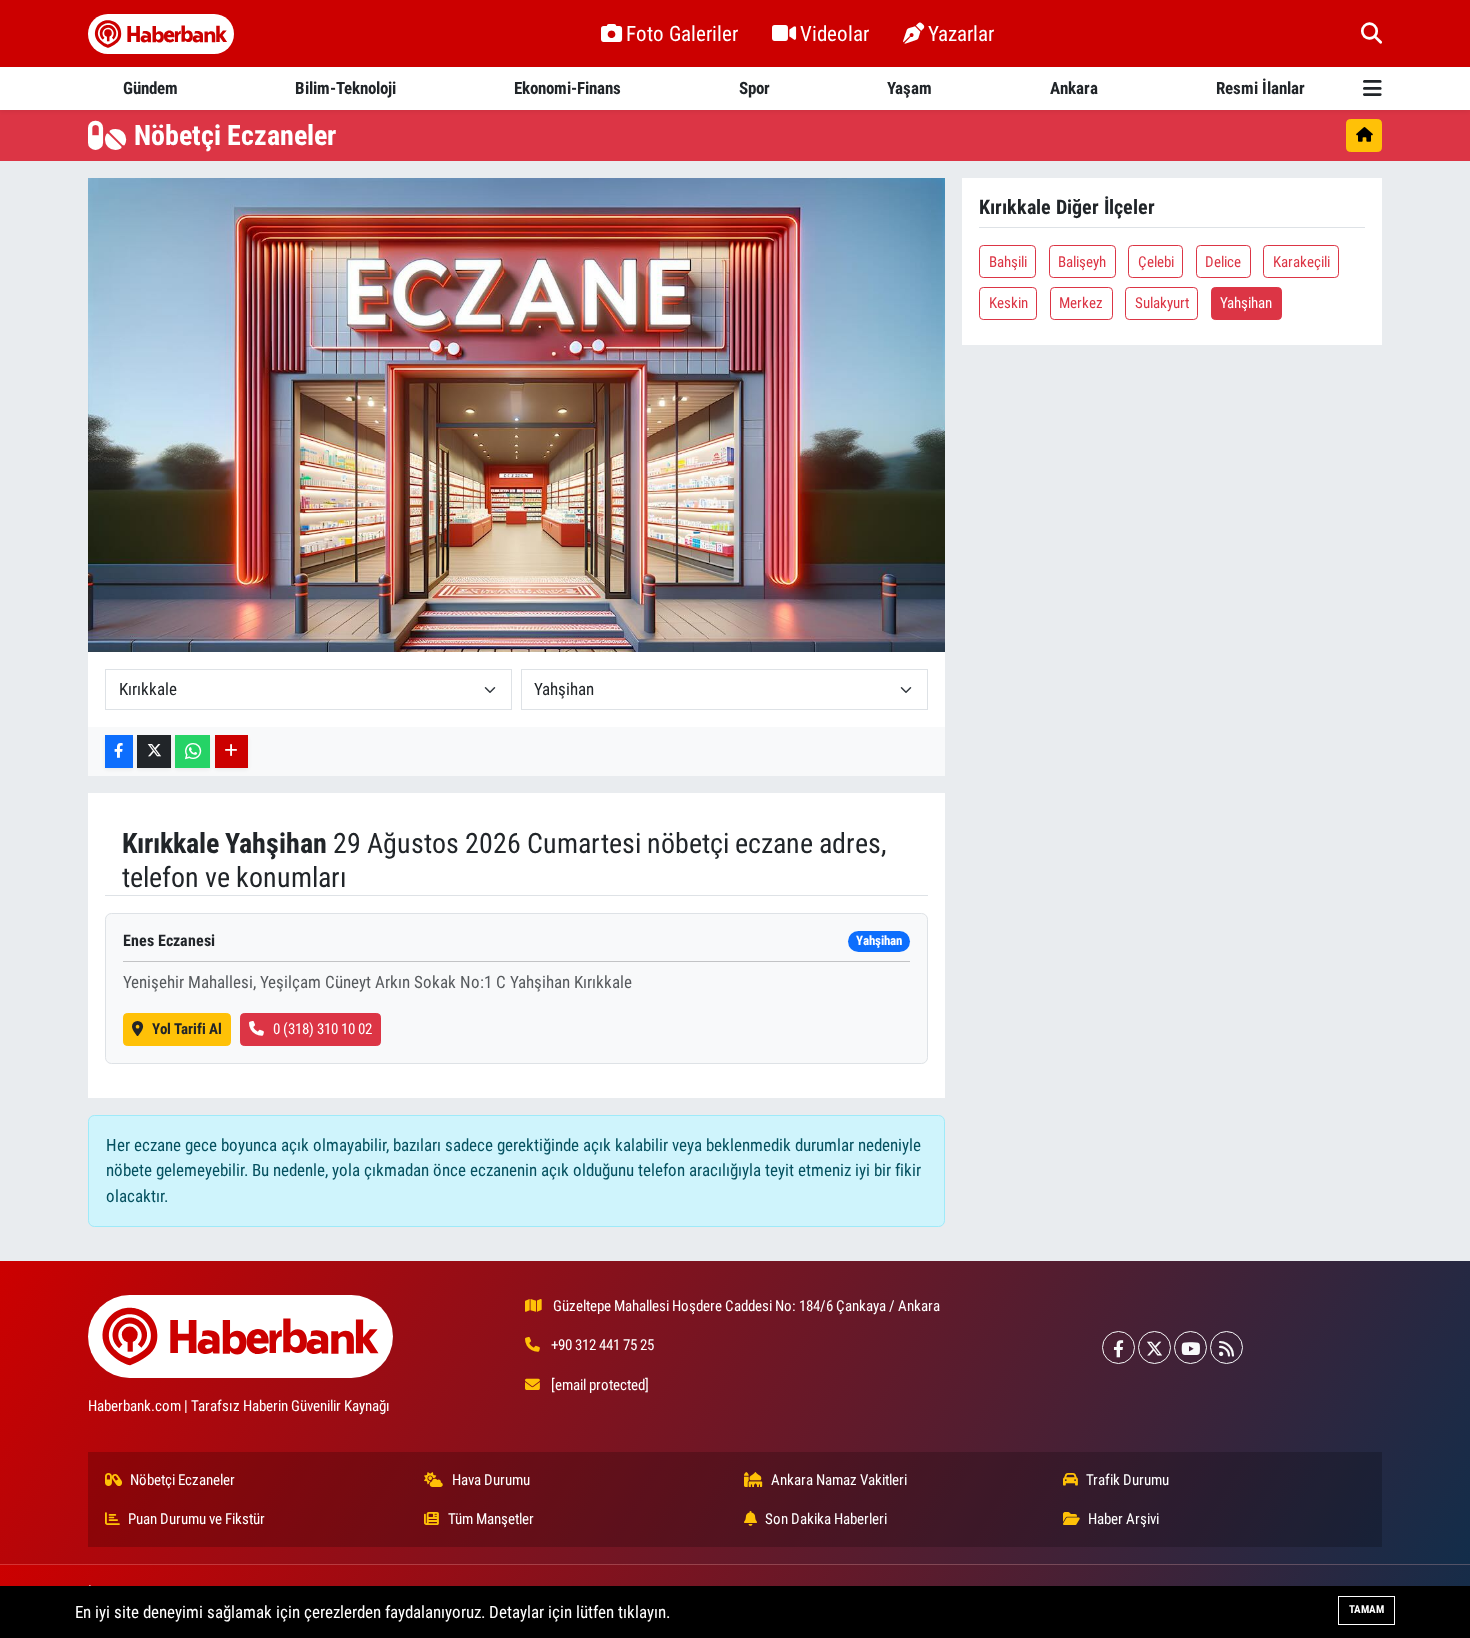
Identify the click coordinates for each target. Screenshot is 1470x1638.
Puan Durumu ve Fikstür (196, 1519)
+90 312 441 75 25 (602, 1345)
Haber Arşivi (1123, 1519)
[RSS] (1226, 1347)
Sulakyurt (1162, 303)
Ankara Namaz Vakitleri (839, 1480)
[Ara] (1371, 33)
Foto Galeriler (682, 33)
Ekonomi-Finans (567, 88)
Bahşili (1008, 262)
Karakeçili (1301, 262)
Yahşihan (1246, 303)
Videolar (834, 33)
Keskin (1008, 303)
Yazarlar (961, 33)
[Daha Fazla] (231, 751)
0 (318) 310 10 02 (322, 1029)
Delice (1223, 262)
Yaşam (909, 88)
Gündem (150, 88)
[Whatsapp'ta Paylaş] (192, 751)
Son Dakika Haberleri (826, 1519)
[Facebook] (1118, 1347)
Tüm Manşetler (491, 1519)
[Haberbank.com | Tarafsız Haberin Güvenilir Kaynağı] (161, 34)
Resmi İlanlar (1260, 88)
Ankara (1074, 88)
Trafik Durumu (1127, 1480)
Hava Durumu (491, 1480)
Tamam (1366, 1609)
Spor (754, 88)
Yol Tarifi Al (187, 1029)
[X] (1154, 1347)
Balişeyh (1082, 262)
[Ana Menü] (1372, 88)
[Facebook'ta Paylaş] (119, 751)
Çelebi (1156, 262)
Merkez (1081, 303)
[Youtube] (1190, 1347)
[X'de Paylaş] (154, 751)
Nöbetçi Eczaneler (182, 1480)
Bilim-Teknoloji (345, 88)
